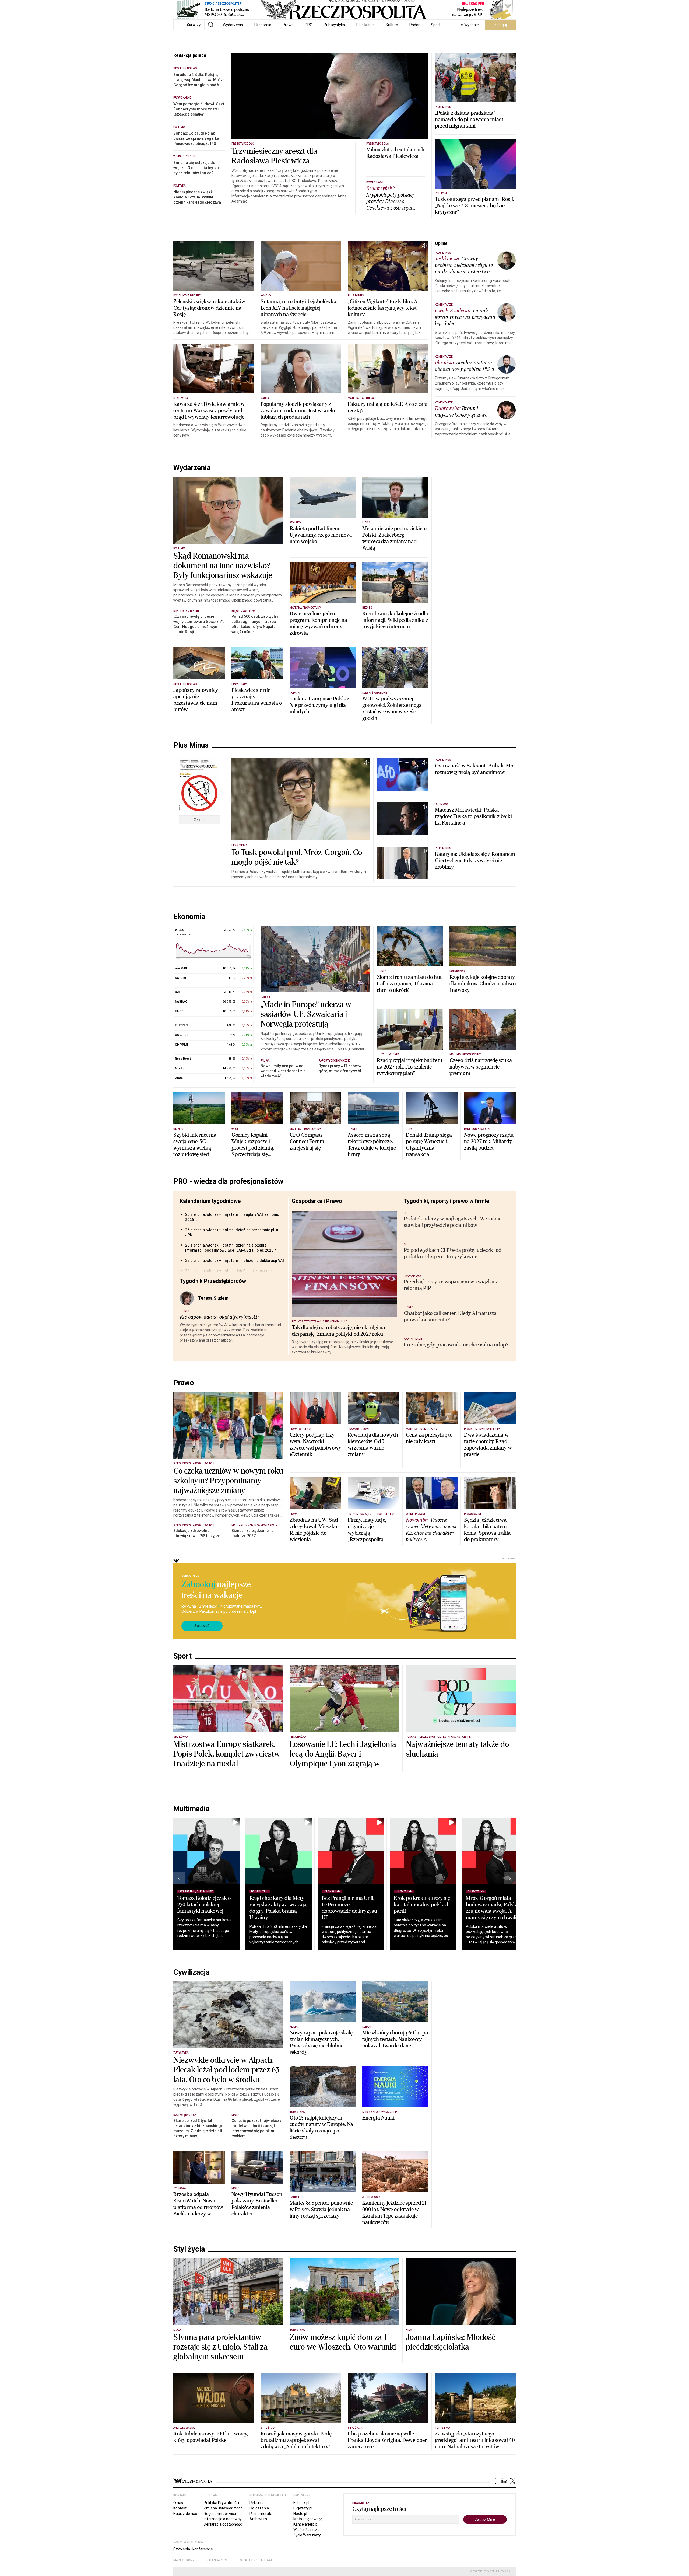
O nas (178, 2503)
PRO (309, 25)
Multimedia (191, 1809)
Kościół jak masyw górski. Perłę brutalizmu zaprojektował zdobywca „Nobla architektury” (296, 2440)
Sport (436, 25)
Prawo (288, 25)
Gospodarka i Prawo (317, 1201)
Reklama (257, 2503)
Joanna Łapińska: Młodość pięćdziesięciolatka (451, 2342)
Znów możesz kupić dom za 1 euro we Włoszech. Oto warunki (343, 2342)
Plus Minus (365, 25)
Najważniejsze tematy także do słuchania (457, 1749)
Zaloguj (500, 25)
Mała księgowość (308, 2519)
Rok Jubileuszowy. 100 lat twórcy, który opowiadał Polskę (211, 2437)
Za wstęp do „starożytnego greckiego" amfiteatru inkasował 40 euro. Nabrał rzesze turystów (475, 2440)
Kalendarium (217, 2560)
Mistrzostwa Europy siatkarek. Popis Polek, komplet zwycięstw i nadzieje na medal (227, 1754)
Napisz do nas (185, 2514)
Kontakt (180, 2508)
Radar (414, 25)
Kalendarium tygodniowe (210, 1201)
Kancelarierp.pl (306, 2524)
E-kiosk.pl (301, 2503)
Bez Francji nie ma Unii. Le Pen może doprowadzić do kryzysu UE (349, 1908)
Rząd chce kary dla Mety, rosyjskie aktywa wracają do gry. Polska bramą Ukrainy (278, 1908)
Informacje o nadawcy (223, 2519)
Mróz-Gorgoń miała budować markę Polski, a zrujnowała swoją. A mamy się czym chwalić (494, 1908)
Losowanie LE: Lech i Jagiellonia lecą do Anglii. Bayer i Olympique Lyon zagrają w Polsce (343, 1759)
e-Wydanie (470, 25)
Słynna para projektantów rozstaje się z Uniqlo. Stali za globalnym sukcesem (221, 2347)
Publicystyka (334, 25)
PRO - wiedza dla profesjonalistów (228, 1181)
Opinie (441, 243)
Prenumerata (261, 2514)
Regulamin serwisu (220, 2514)
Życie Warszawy (307, 2535)
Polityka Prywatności (221, 2503)
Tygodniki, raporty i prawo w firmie (446, 1201)
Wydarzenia (233, 25)
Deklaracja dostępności (223, 2524)
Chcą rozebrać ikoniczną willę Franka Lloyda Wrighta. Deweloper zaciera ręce (387, 2440)
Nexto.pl (300, 2514)
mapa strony (184, 2560)
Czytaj (199, 820)
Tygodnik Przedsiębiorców (213, 1281)
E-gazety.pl (303, 2508)
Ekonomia (263, 25)
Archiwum (258, 2519)
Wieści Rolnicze (306, 2530)
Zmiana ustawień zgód (223, 2508)
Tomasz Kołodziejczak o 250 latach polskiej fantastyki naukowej (204, 1905)
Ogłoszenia (259, 2508)
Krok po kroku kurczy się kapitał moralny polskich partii (422, 1905)
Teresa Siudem (213, 1298)
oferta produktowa (256, 2560)
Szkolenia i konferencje (193, 2549)
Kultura (392, 25)
